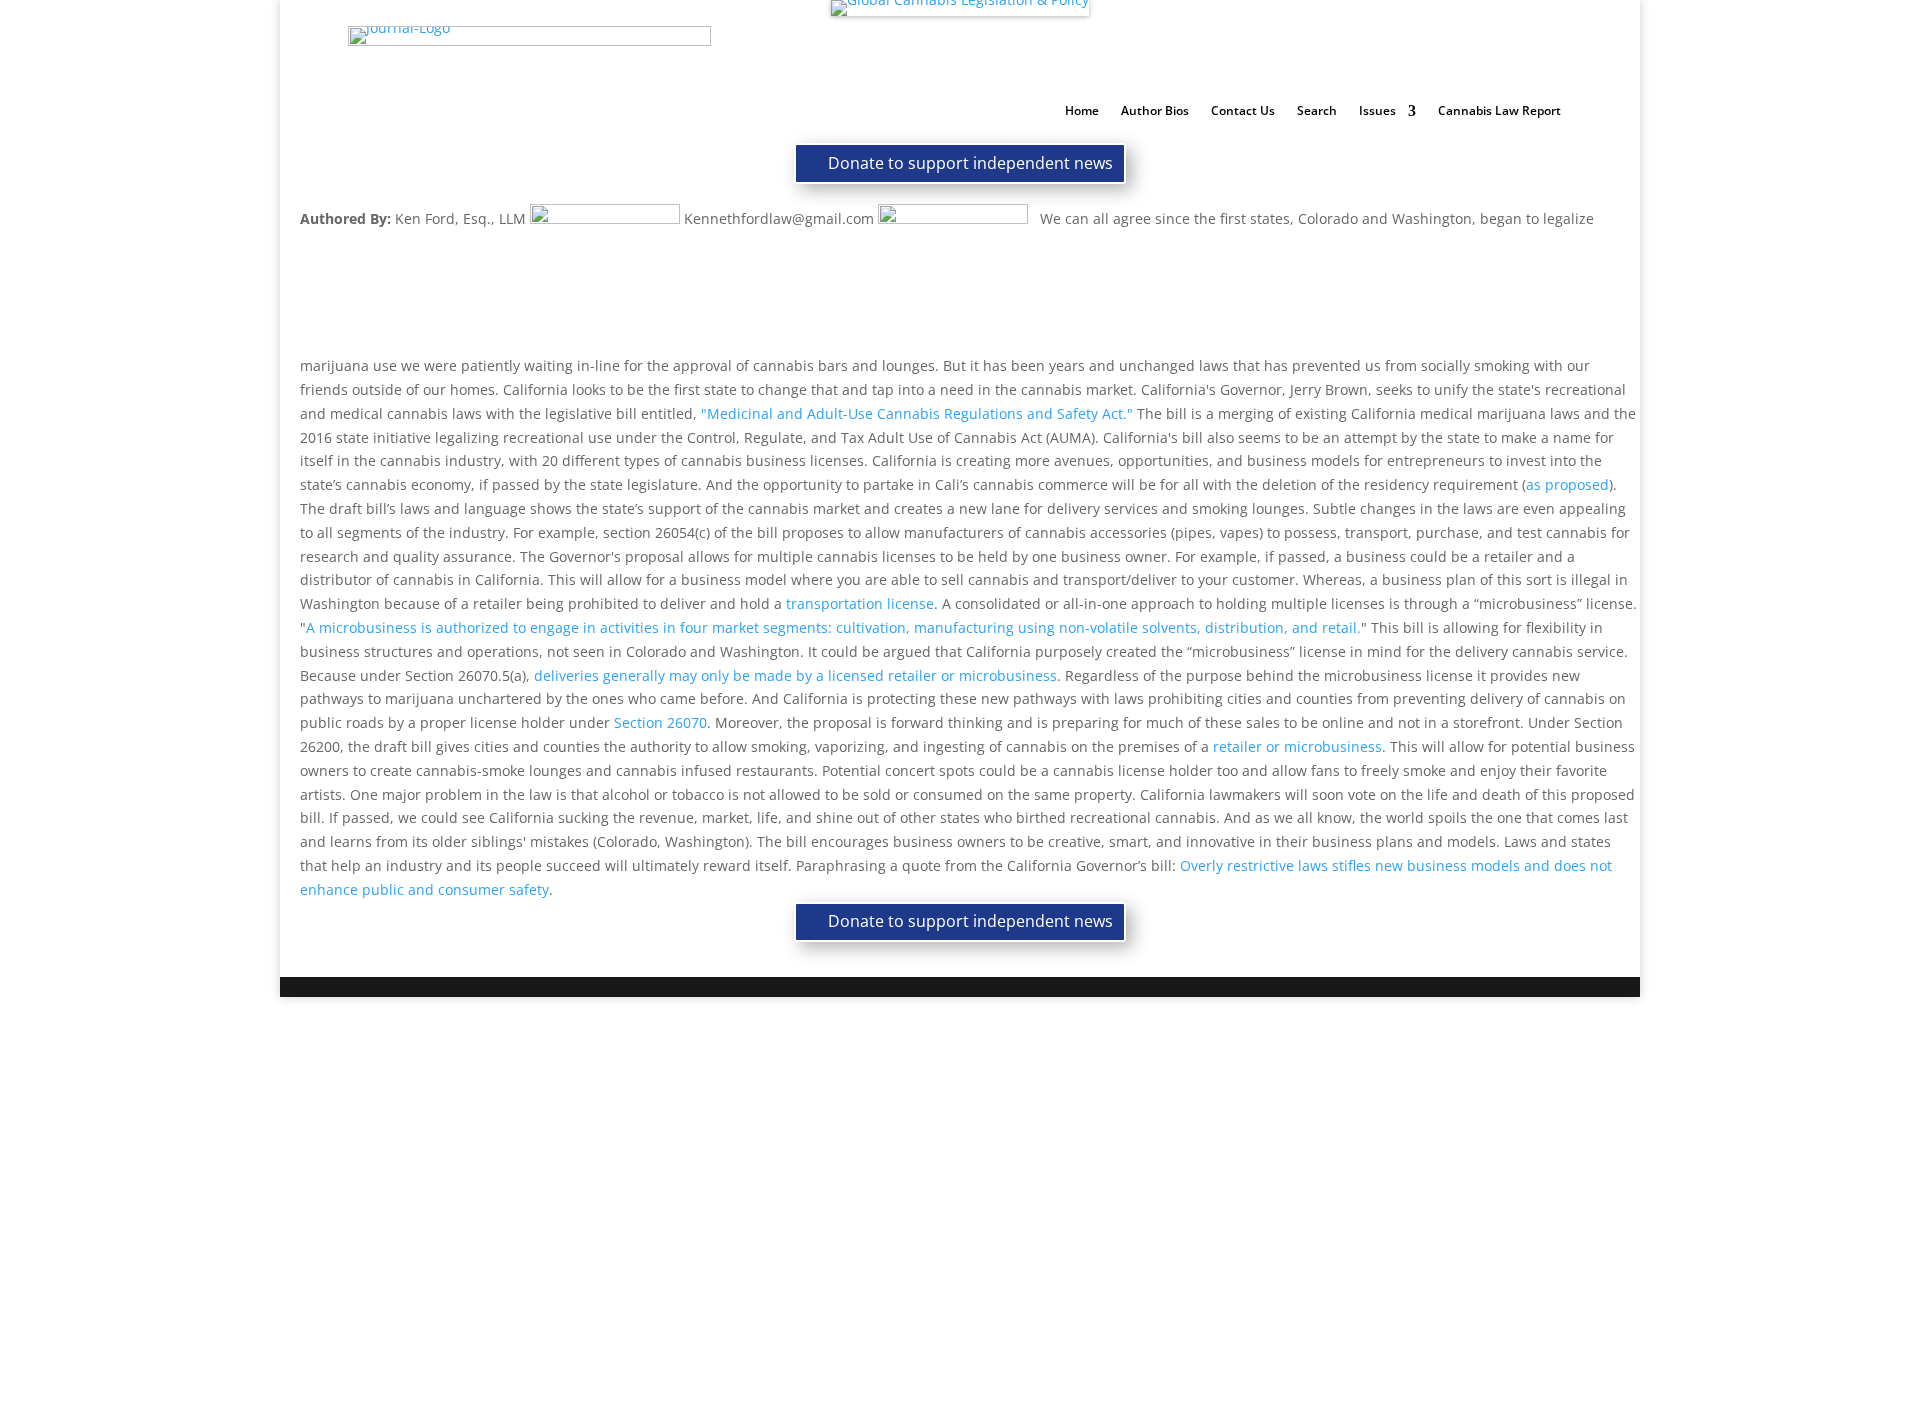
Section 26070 (660, 722)
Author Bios (1155, 111)
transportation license (860, 603)
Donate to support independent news (970, 163)
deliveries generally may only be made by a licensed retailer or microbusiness (795, 675)
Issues (1377, 111)
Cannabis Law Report (1499, 111)
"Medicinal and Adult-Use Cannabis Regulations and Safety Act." (917, 413)
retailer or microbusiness (1297, 746)
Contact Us (1243, 111)
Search (1317, 111)
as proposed (1567, 484)
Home (1082, 111)
